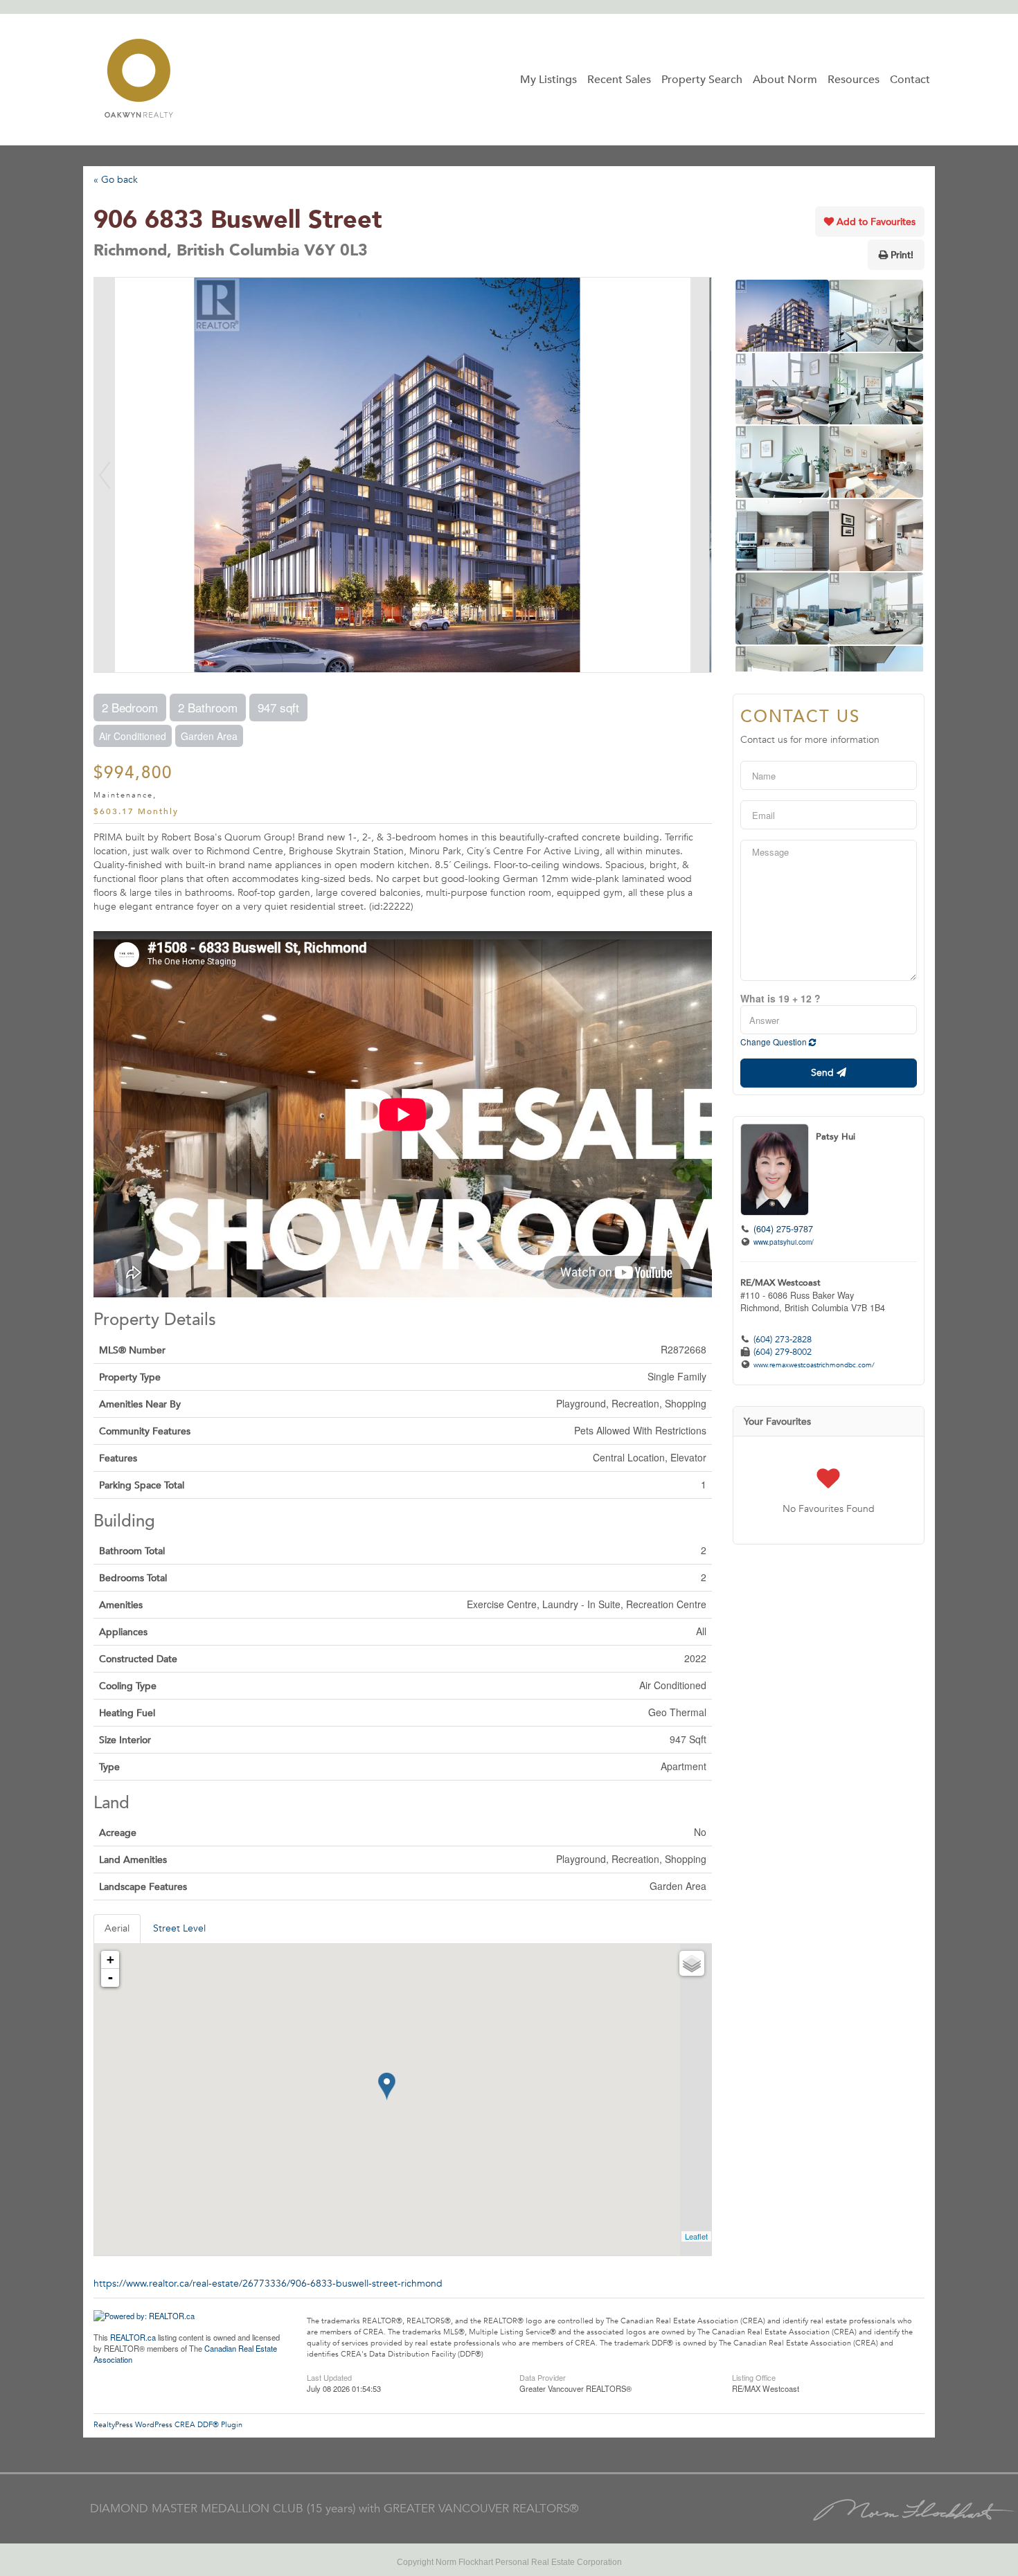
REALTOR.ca (133, 2337)
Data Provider (543, 2377)
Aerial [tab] (117, 1928)
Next (701, 475)
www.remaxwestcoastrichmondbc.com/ (814, 1365)
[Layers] (692, 1963)
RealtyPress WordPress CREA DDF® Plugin (168, 2425)
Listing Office (754, 2377)
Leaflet (696, 2236)
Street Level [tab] (179, 1928)
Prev (105, 475)
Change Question (775, 1042)
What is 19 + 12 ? (780, 998)
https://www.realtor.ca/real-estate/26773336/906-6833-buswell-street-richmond (268, 2284)
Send (824, 1073)
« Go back (116, 180)
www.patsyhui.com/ (784, 1242)
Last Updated (329, 2377)
